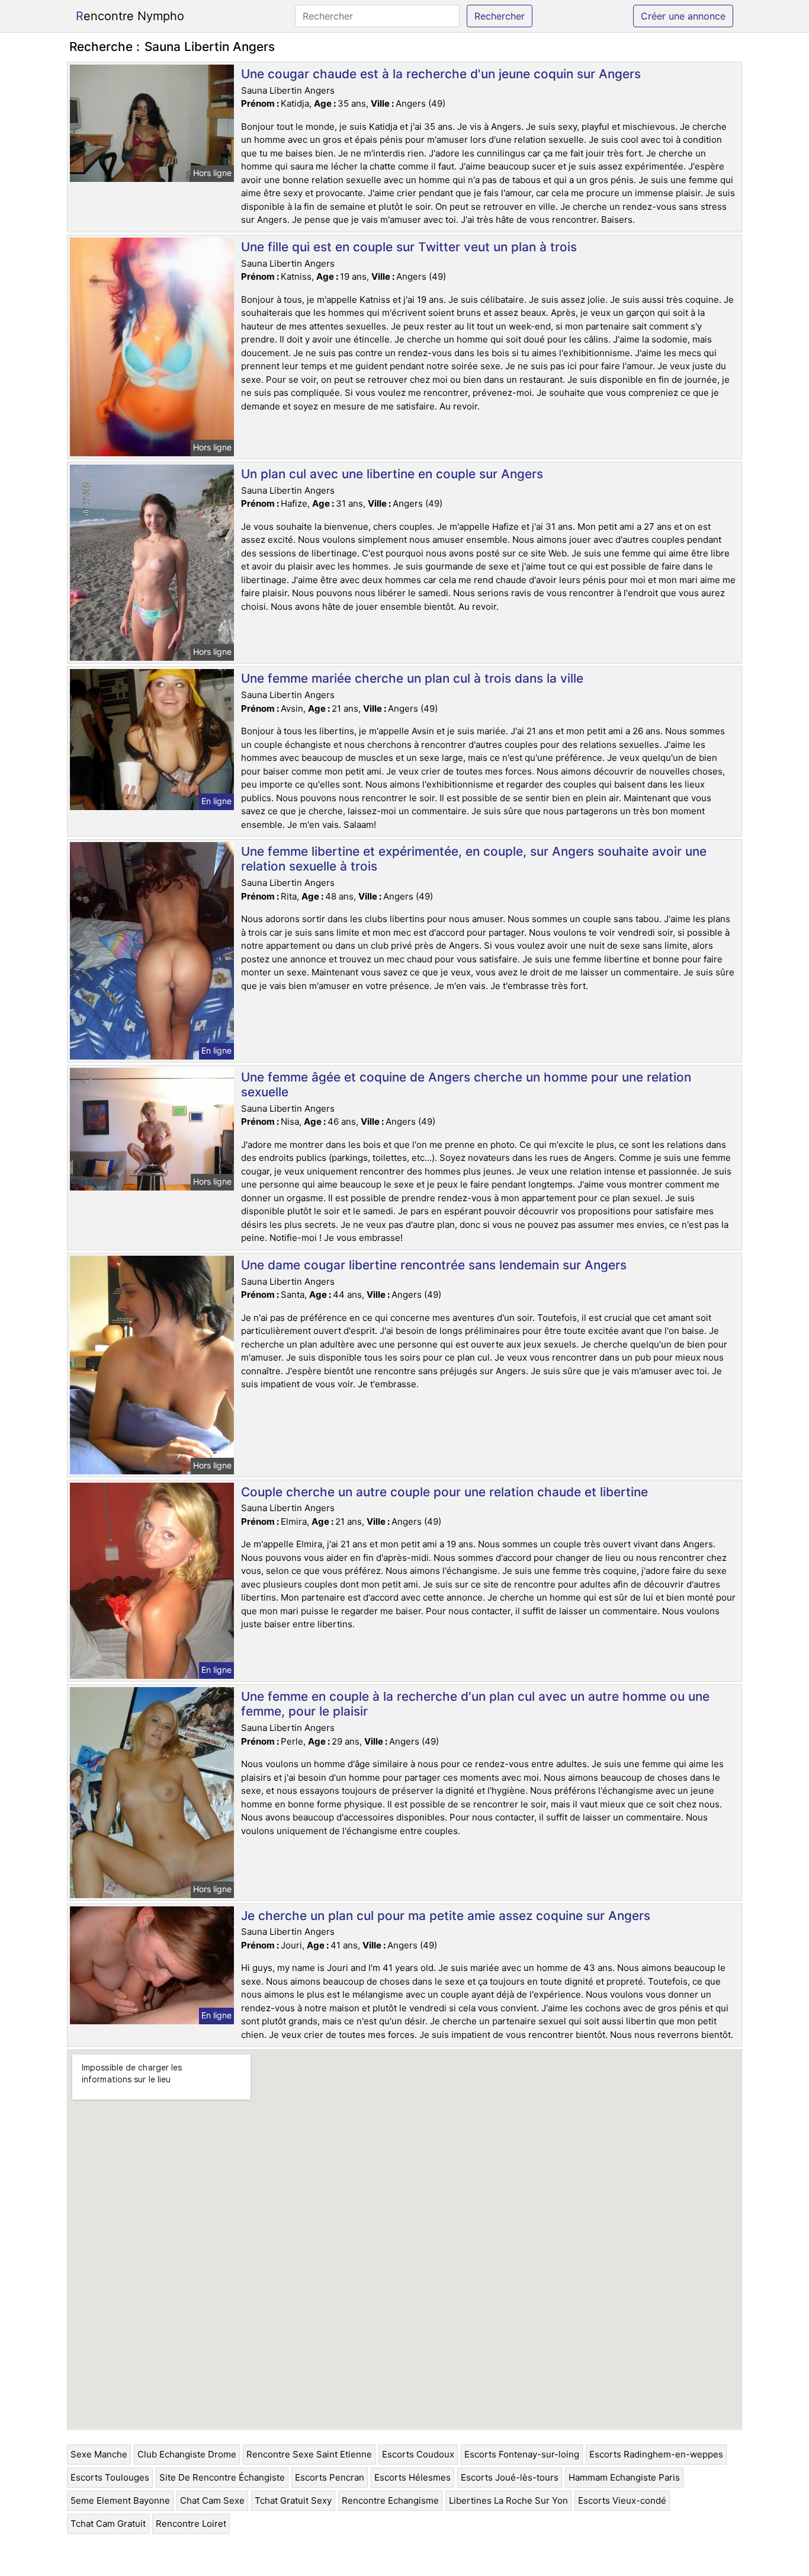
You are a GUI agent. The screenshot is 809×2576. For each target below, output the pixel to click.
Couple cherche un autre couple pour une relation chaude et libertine (444, 1492)
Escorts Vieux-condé (622, 2500)
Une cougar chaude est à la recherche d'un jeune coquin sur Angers (441, 74)
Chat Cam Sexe (212, 2500)
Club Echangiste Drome (187, 2454)
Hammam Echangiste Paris (624, 2477)
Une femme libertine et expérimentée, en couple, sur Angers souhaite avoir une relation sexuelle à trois (474, 859)
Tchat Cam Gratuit (108, 2524)
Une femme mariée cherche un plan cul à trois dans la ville (412, 678)
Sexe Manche (99, 2454)
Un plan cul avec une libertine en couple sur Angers (392, 474)
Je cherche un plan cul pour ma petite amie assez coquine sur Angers (446, 1916)
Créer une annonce (683, 16)
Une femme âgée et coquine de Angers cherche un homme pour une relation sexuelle (466, 1084)
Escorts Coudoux (418, 2454)
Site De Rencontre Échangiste (222, 2477)
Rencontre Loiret (191, 2524)
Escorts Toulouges (110, 2477)
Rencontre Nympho (130, 16)
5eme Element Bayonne (120, 2500)
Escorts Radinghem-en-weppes (656, 2454)
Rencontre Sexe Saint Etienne (309, 2454)
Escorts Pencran (330, 2477)
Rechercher (500, 16)
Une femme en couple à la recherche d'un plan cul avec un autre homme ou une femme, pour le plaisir (475, 1704)
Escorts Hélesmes (412, 2477)
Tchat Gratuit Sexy (293, 2500)
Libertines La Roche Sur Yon (508, 2500)
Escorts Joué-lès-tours (510, 2477)
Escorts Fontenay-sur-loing (522, 2454)
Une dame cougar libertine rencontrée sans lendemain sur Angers (434, 1265)
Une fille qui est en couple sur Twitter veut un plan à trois (409, 247)
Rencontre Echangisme (390, 2500)
